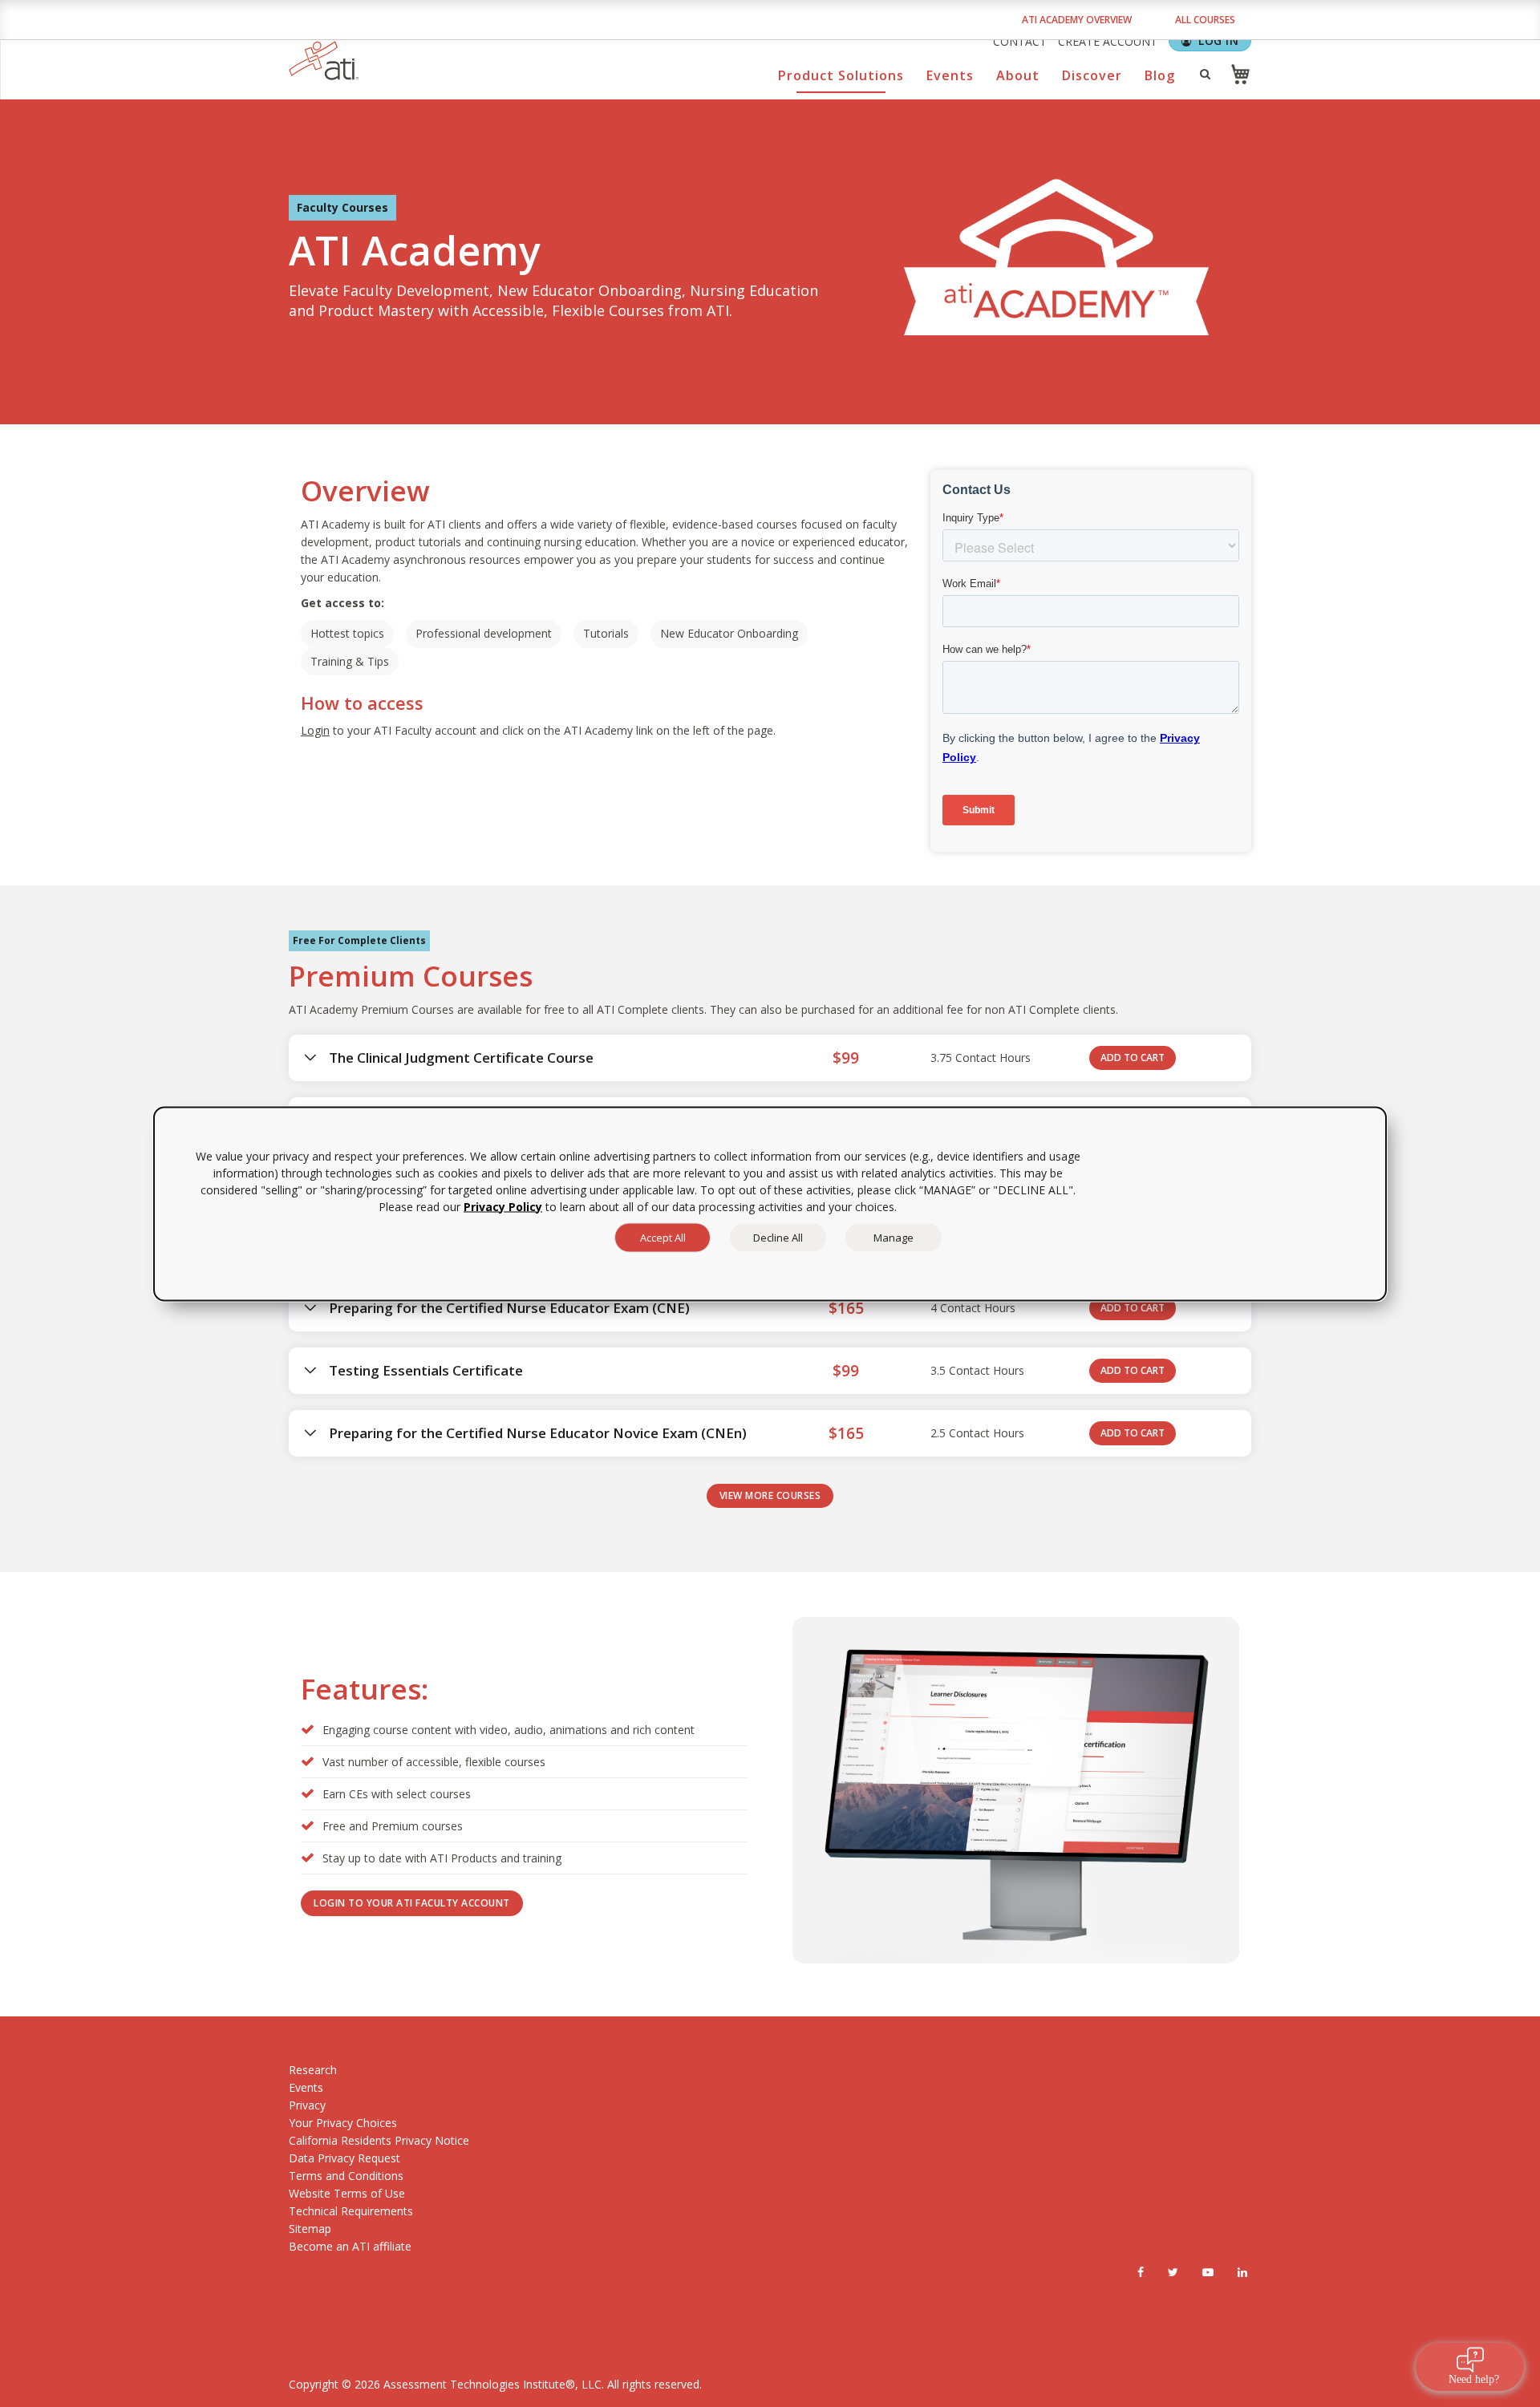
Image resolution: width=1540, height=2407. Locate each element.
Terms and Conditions (346, 2176)
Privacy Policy (503, 1206)
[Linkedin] (1242, 2272)
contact (1020, 41)
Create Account (1108, 41)
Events (306, 2087)
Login (315, 730)
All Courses (1205, 20)
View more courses (770, 1495)
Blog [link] (1160, 75)
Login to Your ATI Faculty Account (412, 1903)
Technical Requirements (351, 2211)
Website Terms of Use (347, 2193)
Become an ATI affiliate (350, 2246)
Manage (894, 1237)
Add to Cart (1133, 1058)
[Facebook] (1141, 2272)
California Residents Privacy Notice (379, 2140)
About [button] (1018, 75)
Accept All (663, 1237)
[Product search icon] (1205, 74)
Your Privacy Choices (343, 2123)
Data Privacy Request (344, 2158)
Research (313, 2070)
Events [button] (950, 75)
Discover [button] (1092, 75)
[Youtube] (1208, 2272)
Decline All (778, 1237)
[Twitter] (1173, 2272)
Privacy (307, 2105)
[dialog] (770, 1203)
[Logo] (324, 61)
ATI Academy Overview (1077, 20)
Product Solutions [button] (841, 75)
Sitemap (310, 2229)
